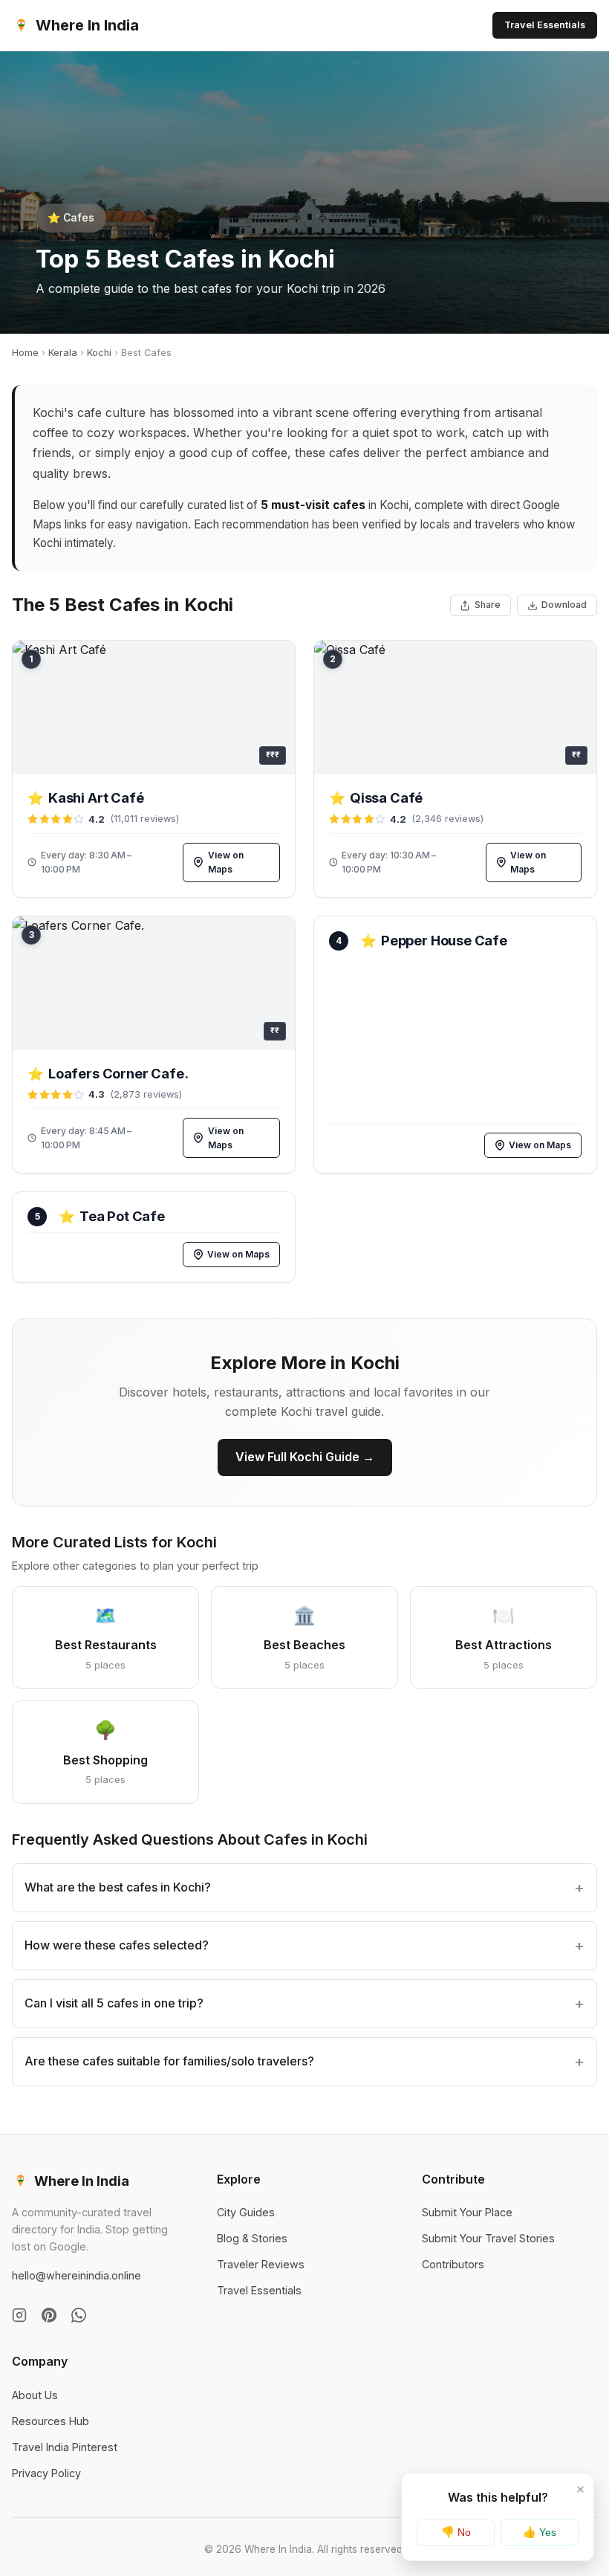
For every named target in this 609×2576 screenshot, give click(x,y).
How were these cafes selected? (117, 1945)
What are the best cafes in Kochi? (118, 1887)
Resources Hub (51, 2421)
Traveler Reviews (261, 2264)
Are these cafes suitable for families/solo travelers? (169, 2061)
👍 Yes (540, 2532)
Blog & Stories (252, 2238)
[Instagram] (19, 2315)
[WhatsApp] (79, 2315)
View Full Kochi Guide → (305, 1457)
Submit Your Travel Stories (488, 2238)
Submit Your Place (467, 2212)
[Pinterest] (49, 2315)
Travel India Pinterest (65, 2447)
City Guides (246, 2212)
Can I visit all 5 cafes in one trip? (114, 2003)
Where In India (87, 25)
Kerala (63, 353)
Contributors (453, 2264)
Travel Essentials (545, 25)
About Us (35, 2395)
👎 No (456, 2532)
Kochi (99, 353)
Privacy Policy (46, 2473)
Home (25, 353)
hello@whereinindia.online (76, 2275)
